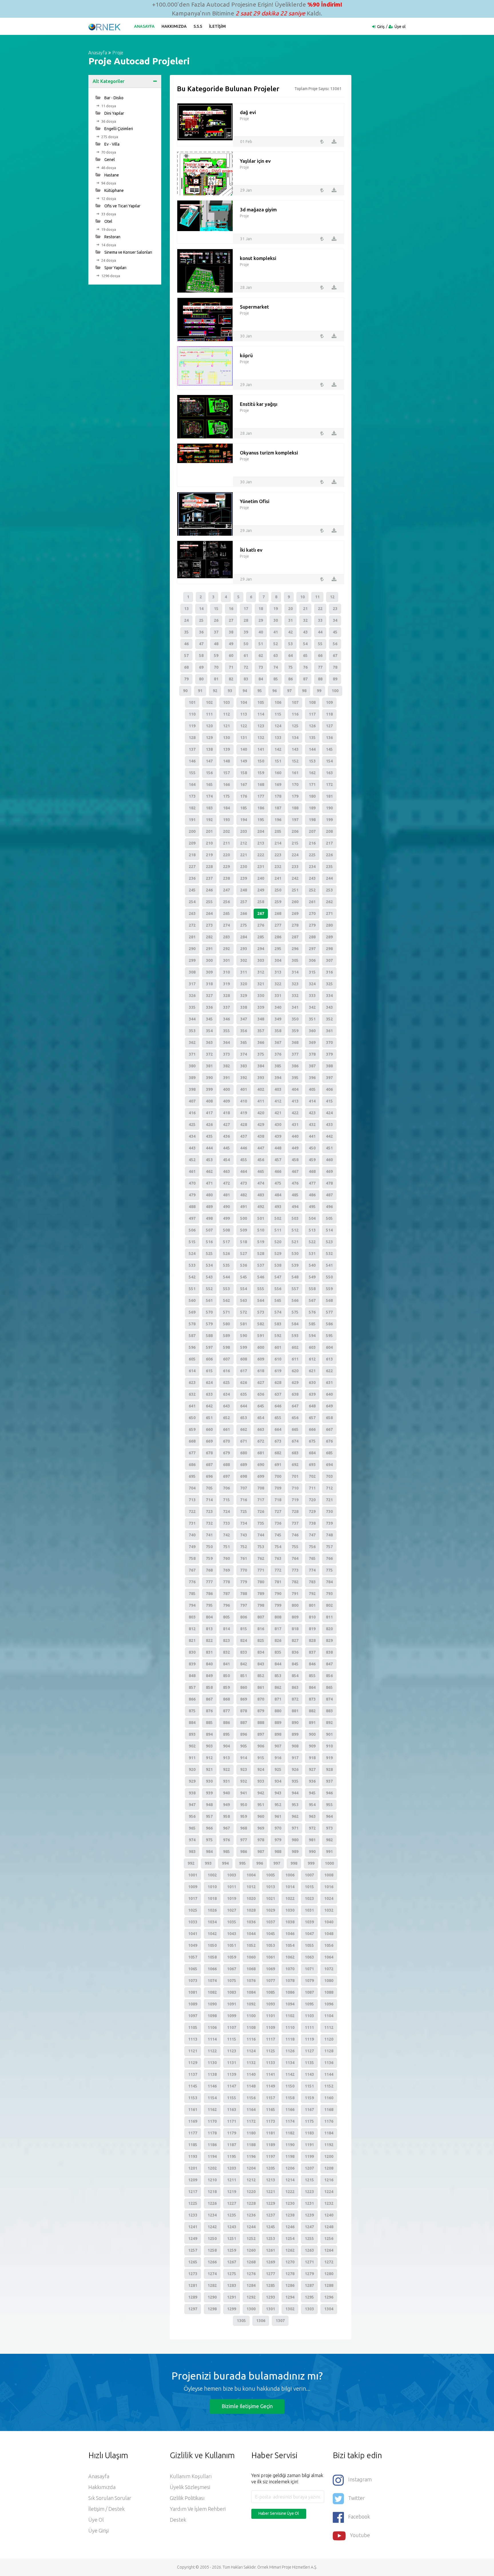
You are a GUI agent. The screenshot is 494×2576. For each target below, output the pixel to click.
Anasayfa (144, 26)
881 (295, 1711)
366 (261, 1042)
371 (192, 1054)
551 (192, 1289)
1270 (290, 2262)
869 (244, 1699)
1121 (193, 2051)
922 (226, 1769)
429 (261, 1125)
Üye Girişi (98, 2531)
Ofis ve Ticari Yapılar (122, 206)
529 (278, 1254)
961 (278, 1816)
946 (329, 1793)
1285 (270, 2285)
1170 (212, 2121)
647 (295, 1406)
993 (208, 1863)
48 (216, 644)
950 (244, 1805)
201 (209, 831)
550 (329, 1277)
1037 (270, 1922)
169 (278, 784)
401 (244, 1089)
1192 (329, 2145)
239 (244, 878)
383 (244, 1066)
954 (312, 1805)
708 (261, 1488)
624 (209, 1383)
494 (295, 1207)
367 (278, 1042)
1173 (270, 2121)
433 (329, 1125)
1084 (251, 1992)
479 (192, 1195)
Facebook (359, 2517)
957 (209, 1816)
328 (226, 996)
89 (335, 679)
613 (329, 1359)
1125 (270, 2051)
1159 (309, 2098)
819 (312, 1629)
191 (192, 820)
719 (295, 1500)
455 (244, 1160)
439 (278, 1136)
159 (261, 773)
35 (186, 632)
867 (209, 1699)
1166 (290, 2110)
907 (278, 1746)
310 (226, 972)
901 (329, 1734)
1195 (232, 2156)
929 (192, 1781)
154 (329, 761)
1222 (290, 2192)
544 (226, 1277)
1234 (212, 2215)
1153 (193, 2098)
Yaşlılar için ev (255, 161)
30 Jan (246, 336)
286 (278, 937)
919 (329, 1758)
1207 (309, 2168)
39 (246, 632)
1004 (251, 1875)
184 (226, 808)
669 (209, 1441)
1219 (232, 2192)
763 (278, 1558)
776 (192, 1582)
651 (209, 1418)
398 (192, 1089)
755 (295, 1547)
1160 (329, 2098)
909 (312, 1746)
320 (244, 984)
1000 (329, 1863)
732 (209, 1523)
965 (192, 1828)
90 (185, 691)
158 (244, 773)
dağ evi (248, 112)
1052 (251, 1945)
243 (312, 878)
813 (209, 1629)
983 (192, 1852)
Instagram (360, 2479)
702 (312, 1476)
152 (295, 761)
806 (244, 1617)
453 (209, 1160)
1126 (290, 2051)
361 (329, 1031)
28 (246, 620)
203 (244, 831)
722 (192, 1512)
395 (295, 1078)
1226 (212, 2203)
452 (192, 1160)
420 (261, 1113)
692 (295, 1465)
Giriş (381, 27)
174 (209, 796)
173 (192, 796)
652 (226, 1418)
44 (320, 632)
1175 (309, 2121)
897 (261, 1734)
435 (209, 1136)
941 (244, 1793)
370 (329, 1042)
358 (278, 1031)
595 (329, 1336)
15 (216, 609)
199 (329, 820)
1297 (193, 2309)
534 (209, 1265)
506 (192, 1230)
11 (317, 597)
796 (226, 1605)
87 (305, 679)
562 (226, 1300)
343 (329, 1007)
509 (244, 1230)
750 (209, 1547)
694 (329, 1465)
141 (261, 749)
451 (329, 1148)
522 (312, 1242)
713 (192, 1500)
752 (244, 1547)
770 (244, 1570)
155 (192, 773)
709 (278, 1488)
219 (209, 855)
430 (278, 1125)
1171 (232, 2121)
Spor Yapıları (115, 268)
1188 (251, 2145)
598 (226, 1347)
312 (261, 972)
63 (276, 656)
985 (226, 1852)
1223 (309, 2192)
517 (226, 1242)
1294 (290, 2297)
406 (329, 1089)
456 (261, 1160)
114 (261, 714)
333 (312, 996)
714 (209, 1500)
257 (244, 902)
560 (192, 1300)
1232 (329, 2203)
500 (244, 1218)
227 (192, 867)
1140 (251, 2074)
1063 (309, 1957)
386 (295, 1066)
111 (209, 714)
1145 (193, 2086)
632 (192, 1394)
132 (261, 738)
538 (278, 1265)
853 (278, 1676)
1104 (329, 2016)
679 (226, 1453)
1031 (309, 1910)
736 (278, 1523)
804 (209, 1617)
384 (261, 1066)
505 (329, 1218)
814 (226, 1629)
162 (312, 773)
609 (261, 1359)
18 (261, 609)
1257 (193, 2250)
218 (192, 855)
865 (329, 1687)
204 (261, 831)
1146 (212, 2086)
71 (231, 667)
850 (226, 1676)
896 (244, 1734)
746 (295, 1535)
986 (244, 1852)
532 (329, 1254)
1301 (270, 2309)
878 (244, 1711)
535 (226, 1265)
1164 (251, 2110)
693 (312, 1465)
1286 (290, 2285)
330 (261, 996)
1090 (212, 2004)
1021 (270, 1898)
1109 (270, 2027)
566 (295, 1300)
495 (312, 1207)
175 (226, 796)
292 (226, 949)
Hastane (111, 175)
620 (295, 1371)
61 (246, 656)
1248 (329, 2227)
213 (261, 843)
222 (261, 855)
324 (312, 984)
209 (192, 843)
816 (261, 1629)
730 (329, 1512)
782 (295, 1582)
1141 (270, 2074)
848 (192, 1676)
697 (226, 1476)
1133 (270, 2063)
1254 (290, 2239)
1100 (251, 2016)
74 (276, 667)
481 (226, 1195)
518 (244, 1242)
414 (312, 1101)
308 (192, 972)
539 (295, 1265)
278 (295, 925)
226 (329, 855)
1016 (329, 1887)
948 (209, 1805)
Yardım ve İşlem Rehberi (198, 2509)
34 (335, 620)
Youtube (360, 2535)
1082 (212, 1992)
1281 (193, 2285)
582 (261, 1324)
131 (244, 738)
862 (278, 1687)
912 (209, 1758)
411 (261, 1101)
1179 (232, 2133)
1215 (309, 2180)
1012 (251, 1887)
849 (209, 1676)
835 (278, 1652)
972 (312, 1828)
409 (226, 1101)
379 (329, 1054)
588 (209, 1336)
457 (278, 1160)
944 (295, 1793)
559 (329, 1289)
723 (209, 1512)
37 (216, 632)
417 (209, 1113)
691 (278, 1465)
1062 (290, 1957)
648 (312, 1406)
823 (226, 1640)
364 (226, 1042)
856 (329, 1676)
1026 (212, 1910)
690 (261, 1465)
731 (192, 1523)
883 (329, 1711)
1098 (212, 2016)
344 (192, 1019)
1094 (290, 2004)
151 (278, 761)
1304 (329, 2309)
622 (329, 1371)
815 (244, 1629)
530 (295, 1254)
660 (209, 1429)
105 (261, 702)
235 (329, 867)
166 (226, 784)
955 (329, 1805)
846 (312, 1664)
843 (261, 1664)
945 (312, 1793)
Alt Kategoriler (108, 81)
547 (278, 1277)
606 (209, 1359)
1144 (329, 2074)
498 (209, 1218)
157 (226, 773)
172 (329, 784)
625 (226, 1383)
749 (192, 1547)
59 (216, 656)
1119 (309, 2039)
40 (261, 632)
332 (295, 996)
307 (329, 960)
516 (209, 1242)
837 (312, 1652)
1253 (270, 2239)
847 (329, 1664)
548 (295, 1277)
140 (244, 749)
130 (226, 738)
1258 (212, 2250)
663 (261, 1429)
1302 (290, 2309)
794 (192, 1605)
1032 (329, 1910)
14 (201, 609)
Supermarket (254, 307)
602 (295, 1347)
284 (244, 937)
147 (209, 761)
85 (276, 679)
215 (295, 843)
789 (261, 1594)
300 (209, 960)
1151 (309, 2086)
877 (226, 1711)
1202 (212, 2168)
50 (246, 644)
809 (295, 1617)
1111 (309, 2027)
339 (261, 1007)
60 (231, 656)
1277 (270, 2274)
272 (192, 925)
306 (312, 960)
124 (278, 726)
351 (312, 1019)
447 (261, 1148)
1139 (232, 2074)
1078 (290, 1981)
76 (305, 667)
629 (295, 1383)
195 (261, 820)
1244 (251, 2227)
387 (312, 1066)
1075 (232, 1981)
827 (295, 1640)
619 (278, 1371)
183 (209, 808)
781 (278, 1582)
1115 (232, 2039)
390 (209, 1078)
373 (226, 1054)
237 (209, 878)
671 (244, 1441)
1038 (290, 1922)
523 (329, 1242)
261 (312, 902)
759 (209, 1558)
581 (244, 1324)
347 (244, 1019)
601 (278, 1347)
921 (209, 1769)
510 (261, 1230)
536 (244, 1265)
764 (295, 1558)
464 (244, 1171)
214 (278, 843)
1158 (290, 2098)
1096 (329, 2004)
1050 (212, 1945)
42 (290, 632)
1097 (193, 2016)
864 (312, 1687)
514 (329, 1230)
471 (209, 1183)
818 (295, 1629)
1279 (309, 2274)
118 (329, 714)
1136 (329, 2063)
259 (278, 902)
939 (209, 1793)
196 (278, 820)
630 (312, 1383)
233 (295, 867)
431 (295, 1125)
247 (226, 890)
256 (226, 902)
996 (260, 1863)
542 (192, 1277)
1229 (270, 2203)
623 (192, 1383)
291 (209, 949)
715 (226, 1500)
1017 (193, 1898)
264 (209, 913)
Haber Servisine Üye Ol (279, 2513)
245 (192, 890)
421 (278, 1113)
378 (312, 1054)
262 (329, 902)
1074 (212, 1981)
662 (244, 1429)
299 (192, 960)
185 (244, 808)
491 (244, 1207)
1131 (232, 2063)
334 (329, 996)
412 (278, 1101)
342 (312, 1007)
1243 (232, 2227)
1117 (270, 2039)
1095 (309, 2004)
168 (261, 784)
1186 (212, 2145)
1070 (290, 1969)
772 (278, 1570)
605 (192, 1359)
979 (278, 1840)
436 (226, 1136)
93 (230, 691)
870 (261, 1699)
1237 (270, 2215)
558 (312, 1289)
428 (244, 1125)
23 (335, 609)
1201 (193, 2168)
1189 (270, 2145)
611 (295, 1359)
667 (329, 1429)
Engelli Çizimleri (118, 129)
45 (335, 632)
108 (312, 702)
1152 (329, 2086)
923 (244, 1769)
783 (312, 1582)
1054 (290, 1945)
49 (231, 644)
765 (312, 1558)
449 (295, 1148)
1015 (309, 1887)
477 (312, 1183)
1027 (232, 1910)
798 (261, 1605)
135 (312, 738)
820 (329, 1629)
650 (192, 1418)
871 (278, 1699)
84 (261, 679)
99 (319, 691)
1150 (290, 2086)
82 (231, 679)
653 (244, 1418)
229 (226, 867)
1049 (193, 1945)
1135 (309, 2063)
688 (226, 1465)
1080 (329, 1981)
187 (278, 808)
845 (295, 1664)
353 (192, 1031)
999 (311, 1863)
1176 (329, 2121)
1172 (251, 2121)
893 (192, 1734)
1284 (251, 2285)
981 (312, 1840)
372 (209, 1054)
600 (261, 1347)
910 (329, 1746)
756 (312, 1547)
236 (192, 878)
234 (312, 867)
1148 (251, 2086)
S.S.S (198, 26)
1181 (270, 2133)
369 (312, 1042)
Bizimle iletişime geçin (247, 2406)
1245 (270, 2227)
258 (261, 902)
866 (192, 1699)
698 (244, 1476)
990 (312, 1852)
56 (335, 644)
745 (278, 1535)
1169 (193, 2121)
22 (320, 609)
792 (312, 1594)
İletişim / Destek (106, 2509)
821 (192, 1640)
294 (261, 949)
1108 (251, 2027)
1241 (193, 2227)
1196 (251, 2156)
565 (278, 1300)
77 (320, 667)
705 (209, 1488)
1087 (309, 1992)
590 (244, 1336)
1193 (193, 2156)
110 (192, 714)
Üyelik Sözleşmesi (190, 2487)
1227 (232, 2203)
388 (329, 1066)
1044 (251, 1934)
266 (244, 913)
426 (209, 1125)
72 (246, 667)
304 (278, 960)
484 (278, 1195)
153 (312, 761)
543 (209, 1277)
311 (244, 972)
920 (192, 1769)
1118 (290, 2039)
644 (244, 1406)
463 (226, 1171)
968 (244, 1828)
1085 (270, 1992)
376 (278, 1054)
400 (226, 1089)
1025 (193, 1910)
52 (276, 644)
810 (312, 1617)
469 (329, 1171)
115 (278, 714)
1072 (329, 1969)
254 (192, 902)
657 (312, 1418)
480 (209, 1195)
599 (244, 1347)
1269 (270, 2262)
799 (278, 1605)
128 (192, 738)
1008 (329, 1875)
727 (278, 1512)
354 (209, 1031)
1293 (270, 2297)
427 (226, 1125)
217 (329, 843)
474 (261, 1183)
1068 (251, 1969)
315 (312, 972)
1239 (309, 2215)
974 (192, 1840)
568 (329, 1300)
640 (329, 1394)
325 (329, 984)
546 (261, 1277)
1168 (329, 2110)
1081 (193, 1992)
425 (192, 1125)
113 (244, 714)
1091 (232, 2004)
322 (278, 984)
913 (226, 1758)
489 (209, 1207)
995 (242, 1863)
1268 (251, 2262)
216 (312, 843)
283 (226, 937)
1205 (270, 2168)
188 (295, 808)
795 (209, 1605)
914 (244, 1758)
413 (295, 1101)
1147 (232, 2086)
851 (244, 1676)
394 (278, 1078)
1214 (290, 2180)
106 (278, 702)
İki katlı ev (251, 550)
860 (244, 1687)
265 (226, 913)
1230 (290, 2203)
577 (329, 1312)
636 (261, 1394)
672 (261, 1441)
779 (244, 1582)
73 (261, 667)
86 (290, 679)
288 (312, 937)
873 (312, 1699)
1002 (212, 1875)
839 (192, 1664)
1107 (232, 2027)
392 (244, 1078)
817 (278, 1629)
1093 (270, 2004)
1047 (309, 1934)
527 (244, 1254)
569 (192, 1312)
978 (261, 1840)
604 (329, 1347)
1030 (290, 1910)
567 (312, 1300)
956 (192, 1816)
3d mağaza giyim (258, 209)
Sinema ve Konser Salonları (128, 252)
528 (261, 1254)
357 (261, 1031)
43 (305, 632)
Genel (109, 160)
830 (192, 1652)
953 (295, 1805)
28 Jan (246, 287)
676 (329, 1441)
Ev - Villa (111, 144)
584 (295, 1324)
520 (278, 1242)
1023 (309, 1898)
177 (261, 796)
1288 (329, 2285)
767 (192, 1570)
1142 (290, 2074)
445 (226, 1148)
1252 (251, 2239)
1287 (309, 2285)
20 (290, 609)
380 (192, 1066)
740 (192, 1535)
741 (209, 1535)
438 (261, 1136)
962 (295, 1816)
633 (209, 1394)
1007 (309, 1875)
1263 (309, 2250)
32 (305, 620)
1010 (212, 1887)
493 (278, 1207)
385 (278, 1066)
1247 (309, 2227)
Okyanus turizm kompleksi (269, 453)
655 (278, 1418)
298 (329, 949)
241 (278, 878)
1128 (329, 2051)
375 (261, 1054)
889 (278, 1723)
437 (244, 1136)
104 (244, 702)
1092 (251, 2004)
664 (278, 1429)
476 (295, 1183)
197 (295, 820)
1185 (193, 2145)
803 (192, 1617)
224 (295, 855)
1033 (193, 1922)
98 (304, 691)
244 (329, 878)
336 (209, 1007)
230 (244, 867)
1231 (309, 2203)
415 (329, 1101)
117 (312, 714)
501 (261, 1218)
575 (295, 1312)
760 (226, 1558)
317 (192, 984)
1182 (290, 2133)
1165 (270, 2110)
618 (261, 1371)
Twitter (356, 2498)
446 (244, 1148)
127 (329, 726)
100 (335, 691)
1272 (329, 2262)
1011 (232, 1887)
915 (261, 1758)
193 (226, 820)
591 (261, 1336)
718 (278, 1500)
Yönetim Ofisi (255, 501)
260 (295, 902)
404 (295, 1089)
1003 (232, 1875)
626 (244, 1383)
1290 (212, 2297)
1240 (329, 2215)
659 (192, 1429)
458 (295, 1160)
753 (261, 1547)
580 (226, 1324)
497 (192, 1218)
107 (295, 702)
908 (295, 1746)
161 (295, 773)
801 (312, 1605)
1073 (193, 1981)
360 (312, 1031)
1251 (232, 2239)
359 (295, 1031)
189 (312, 808)
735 (261, 1523)
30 (276, 620)
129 (209, 738)
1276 (251, 2274)
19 (276, 609)
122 (244, 726)
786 (209, 1594)
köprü (246, 355)
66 (320, 656)
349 (278, 1019)
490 (226, 1207)
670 (226, 1441)
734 (244, 1523)
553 (226, 1289)
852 (261, 1676)
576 (312, 1312)
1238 (290, 2215)
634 (226, 1394)
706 (226, 1488)
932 (244, 1781)
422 (295, 1113)
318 (209, 984)
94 (245, 691)
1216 (329, 2180)
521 (295, 1242)
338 (244, 1007)
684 (312, 1453)
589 (226, 1336)
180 (312, 796)
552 (209, 1289)
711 (312, 1488)
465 (261, 1171)
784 (329, 1582)
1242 (212, 2227)
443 (192, 1148)
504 (312, 1218)
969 (261, 1828)
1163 (232, 2110)
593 (295, 1336)
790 (278, 1594)
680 (244, 1453)
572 (244, 1312)
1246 (290, 2227)
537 (261, 1265)
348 (261, 1019)
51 (261, 644)
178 (278, 796)
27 (231, 620)
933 (261, 1781)
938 (192, 1793)
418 (226, 1113)
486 (312, 1195)
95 (260, 691)
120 (209, 726)
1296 (329, 2297)
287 (295, 937)
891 (312, 1723)
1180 (251, 2133)
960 (261, 1816)
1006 (290, 1875)
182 (192, 808)
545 (244, 1277)
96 (274, 691)
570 (209, 1312)
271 (329, 913)
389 (192, 1078)
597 (209, 1347)
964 (329, 1816)
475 (278, 1183)
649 (329, 1406)
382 (226, 1066)
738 (312, 1523)
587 (192, 1336)
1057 (193, 1957)
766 (329, 1558)
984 (209, 1852)
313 (278, 972)
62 (261, 656)
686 (192, 1465)
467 (295, 1171)
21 (305, 609)
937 (329, 1781)
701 (295, 1476)
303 (261, 960)
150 (261, 761)
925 (278, 1769)
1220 (251, 2192)
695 (192, 1476)
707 (244, 1488)
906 (261, 1746)
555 (261, 1289)
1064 (329, 1957)
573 (261, 1312)
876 (209, 1711)
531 (312, 1254)
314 (295, 972)
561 (209, 1300)
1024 (329, 1898)
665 (295, 1429)
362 (192, 1042)
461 (192, 1171)
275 (244, 925)
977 (244, 1840)
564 (261, 1300)
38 (231, 632)
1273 (193, 2274)
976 (226, 1840)
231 (261, 867)
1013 (270, 1887)
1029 (270, 1910)
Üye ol (400, 27)
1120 (329, 2039)
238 (226, 878)
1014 (290, 1887)
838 (329, 1652)
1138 (212, 2074)
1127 (309, 2051)
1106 (212, 2027)
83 (246, 679)
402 (261, 1089)
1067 (232, 1969)
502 (278, 1218)
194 (244, 820)
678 (209, 1453)
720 (312, 1500)
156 (209, 773)
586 (329, 1324)
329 (244, 996)
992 (191, 1863)
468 (312, 1171)
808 (278, 1617)
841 (226, 1664)
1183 (309, 2133)
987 (261, 1852)
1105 (193, 2027)
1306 (261, 2321)
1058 (212, 1957)
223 (278, 855)
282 (209, 937)
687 (209, 1465)
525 (209, 1254)
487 (329, 1195)
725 (244, 1512)
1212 (251, 2180)
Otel (108, 221)
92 (215, 691)
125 (295, 726)
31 (290, 620)
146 (192, 761)
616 (226, 1371)
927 (312, 1769)
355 (226, 1031)
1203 (232, 2168)
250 (278, 890)
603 (312, 1347)
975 (209, 1840)
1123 (232, 2051)
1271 (309, 2262)
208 (329, 831)
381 (209, 1066)
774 (312, 1570)
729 (312, 1512)
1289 (193, 2297)
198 (312, 820)
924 (261, 1769)
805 (226, 1617)
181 (329, 796)
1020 (251, 1898)
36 (201, 632)
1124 (251, 2051)
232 (278, 867)
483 (261, 1195)
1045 (270, 1934)
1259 (232, 2250)
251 (295, 890)
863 (295, 1687)
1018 (212, 1898)
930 (209, 1781)
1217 (193, 2192)
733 (226, 1523)
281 (192, 937)
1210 (212, 2180)
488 (192, 1207)
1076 (251, 1981)
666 (312, 1429)
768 (209, 1570)
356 (244, 1031)
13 (186, 609)
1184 (329, 2133)
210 (209, 843)
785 (192, 1594)
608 (244, 1359)
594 (312, 1336)
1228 (251, 2203)
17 (246, 609)
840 (209, 1664)
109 (329, 702)
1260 (251, 2250)
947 (192, 1805)
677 (192, 1453)
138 (209, 749)
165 (209, 784)
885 (209, 1723)
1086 (290, 1992)
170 (295, 784)
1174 (290, 2121)
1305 (241, 2321)
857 (192, 1687)
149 (244, 761)
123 (261, 726)
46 (186, 644)
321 (261, 984)
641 (192, 1406)
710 (295, 1488)
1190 (290, 2145)
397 (329, 1078)
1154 (212, 2098)
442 (329, 1136)
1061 (270, 1957)
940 (226, 1793)
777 (209, 1582)
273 (209, 925)
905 (244, 1746)
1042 (212, 1934)
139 (226, 749)
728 (295, 1512)
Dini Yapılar (114, 113)
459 (312, 1160)
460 (329, 1160)
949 (226, 1805)
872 (295, 1699)
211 (226, 843)
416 (192, 1113)
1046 (290, 1934)
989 (295, 1852)
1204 (251, 2168)
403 (278, 1089)
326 (192, 996)
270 (312, 913)
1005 (270, 1875)
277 (278, 925)
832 (226, 1652)
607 (226, 1359)
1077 (270, 1981)
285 (261, 937)
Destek (178, 2520)
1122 (212, 2051)
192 (209, 820)
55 (320, 644)
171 (312, 784)
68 (186, 667)
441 (312, 1136)
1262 (290, 2250)
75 (290, 667)
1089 (193, 2004)
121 (226, 726)
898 (278, 1734)
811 (329, 1617)
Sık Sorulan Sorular (110, 2498)
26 (216, 620)
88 (320, 679)
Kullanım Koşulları (191, 2476)
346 (226, 1019)
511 (278, 1230)
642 (209, 1406)
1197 (270, 2156)
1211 (232, 2180)
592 (278, 1336)
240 (261, 878)
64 (290, 656)
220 (226, 855)
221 (244, 855)
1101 (270, 2016)
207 (312, 831)
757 (329, 1547)
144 (312, 749)
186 (261, 808)
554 (244, 1289)
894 (209, 1734)
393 (261, 1078)
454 (226, 1160)
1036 (251, 1922)
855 (312, 1676)
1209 (193, 2180)
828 (312, 1640)
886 (226, 1723)
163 (329, 773)
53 (290, 644)
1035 (232, 1922)
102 (209, 702)
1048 (329, 1934)
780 (261, 1582)
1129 (193, 2063)
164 (192, 784)
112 (226, 714)
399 (209, 1089)
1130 (212, 2063)
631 (329, 1383)
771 (261, 1570)
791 (295, 1594)
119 (192, 726)
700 (278, 1476)
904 (226, 1746)
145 (329, 749)
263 (192, 913)
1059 (232, 1957)
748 (329, 1535)
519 (261, 1242)
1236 (251, 2215)
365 (244, 1042)
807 (261, 1617)
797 (244, 1605)
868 (226, 1699)
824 (244, 1640)
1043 (232, 1934)
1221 (270, 2192)
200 (192, 831)
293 (244, 949)
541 (329, 1265)
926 (295, 1769)
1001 (193, 1875)
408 (209, 1101)
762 (261, 1558)
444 (209, 1148)
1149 (270, 2086)
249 (261, 890)
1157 (270, 2098)
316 (329, 972)
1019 (232, 1898)
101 (192, 702)
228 (209, 867)
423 (312, 1113)
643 (226, 1406)
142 (278, 749)
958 (226, 1816)
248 (244, 890)
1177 (193, 2133)
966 (209, 1828)
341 (295, 1007)
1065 (193, 1969)
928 (329, 1769)
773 (295, 1570)
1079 (309, 1981)
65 (305, 656)
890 (295, 1723)
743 (244, 1535)
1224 (329, 2192)
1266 (212, 2262)
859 (226, 1687)
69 (201, 667)
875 (192, 1711)
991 (329, 1852)
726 (261, 1512)
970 (278, 1828)
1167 (309, 2110)
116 (295, 714)
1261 (270, 2250)
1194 (212, 2156)
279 (312, 925)
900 (312, 1734)
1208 (329, 2168)
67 (335, 656)
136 (329, 738)
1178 (212, 2133)
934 (278, 1781)
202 (226, 831)
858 (209, 1687)
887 (244, 1723)
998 (294, 1863)
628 (278, 1383)
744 (261, 1535)
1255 (309, 2239)
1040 (329, 1922)
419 (244, 1113)
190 (329, 808)
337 (226, 1007)
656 (295, 1418)
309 (209, 972)
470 (192, 1183)
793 (329, 1594)
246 (209, 890)
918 (312, 1758)
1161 (193, 2110)
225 (312, 855)
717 (261, 1500)
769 (226, 1570)
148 (226, 761)
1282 (212, 2285)
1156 (251, 2098)
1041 (193, 1934)
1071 (309, 1969)
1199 (309, 2156)
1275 (232, 2274)
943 (278, 1793)
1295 (309, 2297)
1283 (232, 2285)
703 (329, 1476)
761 (244, 1558)
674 (295, 1441)
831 (209, 1652)
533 (192, 1265)
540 (312, 1265)
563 (244, 1300)
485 (295, 1195)
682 (278, 1453)
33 (320, 620)
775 (329, 1570)
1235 (232, 2215)
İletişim (217, 26)
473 (244, 1183)
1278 (290, 2274)
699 (261, 1476)
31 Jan (246, 239)
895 (226, 1734)
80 (201, 679)
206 (295, 831)
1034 (212, 1922)
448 (278, 1148)
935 (295, 1781)
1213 (270, 2180)
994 (225, 1863)
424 (329, 1113)
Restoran (112, 237)
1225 (193, 2203)
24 (186, 620)
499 (226, 1218)
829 (329, 1640)
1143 (309, 2074)
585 (312, 1324)
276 (261, 925)
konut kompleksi (258, 258)
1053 (270, 1945)
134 (295, 738)
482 (244, 1195)
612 (312, 1359)
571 (226, 1312)
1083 (232, 1992)
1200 (329, 2156)
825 (261, 1640)
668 (192, 1441)
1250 (212, 2239)
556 (278, 1289)
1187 (232, 2145)
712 (329, 1488)
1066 (212, 1969)
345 (209, 1019)
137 (192, 749)
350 (295, 1019)
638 (295, 1394)
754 (278, 1547)
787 (226, 1594)
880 (278, 1711)
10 (302, 597)
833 (244, 1652)
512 (295, 1230)
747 (312, 1535)
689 (244, 1465)
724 (226, 1512)
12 (332, 597)
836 (295, 1652)
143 (295, 749)
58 (201, 656)
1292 (251, 2297)
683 (295, 1453)
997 (277, 1863)
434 (192, 1136)
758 (192, 1558)
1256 (329, 2239)
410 (244, 1101)
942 (261, 1793)
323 (295, 984)
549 (312, 1277)
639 (312, 1394)
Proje (118, 53)
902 (192, 1746)
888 (261, 1723)
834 (261, 1652)
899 (295, 1734)
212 (244, 843)
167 (244, 784)
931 (226, 1781)
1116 (251, 2039)
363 (209, 1042)
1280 (329, 2274)
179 (295, 796)
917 (295, 1758)
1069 (270, 1969)
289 (329, 937)
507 (209, 1230)
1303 (309, 2309)
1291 (232, 2297)
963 (312, 1816)
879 (261, 1711)
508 (226, 1230)
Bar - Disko (113, 98)
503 (295, 1218)
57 (186, 656)
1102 (290, 2016)
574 (278, 1312)
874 (329, 1699)
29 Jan (246, 190)
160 (278, 773)
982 (329, 1840)
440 (295, 1136)
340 (278, 1007)
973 (329, 1828)
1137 (193, 2074)
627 (261, 1383)
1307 (280, 2321)
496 (329, 1207)
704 (192, 1488)
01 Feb (246, 142)
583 (278, 1324)
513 (312, 1230)
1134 (290, 2063)
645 (261, 1406)
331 (278, 996)
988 (278, 1852)
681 (261, 1453)
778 (226, 1582)
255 (209, 902)
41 (276, 632)
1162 (212, 2110)
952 (278, 1805)
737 (295, 1523)
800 (295, 1605)
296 (295, 949)
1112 (329, 2027)
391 (226, 1078)
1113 (193, 2039)
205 (278, 831)
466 (278, 1171)
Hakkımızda (174, 26)
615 (209, 1371)
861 (261, 1687)
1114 (212, 2039)
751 (226, 1547)
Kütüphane (114, 190)
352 (329, 1019)
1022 (290, 1898)
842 (244, 1664)
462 (209, 1171)
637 (278, 1394)
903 (209, 1746)
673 (278, 1441)
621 (312, 1371)
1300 (251, 2309)
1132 (251, 2063)
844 (278, 1664)
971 (295, 1828)
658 (329, 1418)
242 (295, 878)
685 (329, 1453)
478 (329, 1183)
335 (192, 1007)
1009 (193, 1887)
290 (192, 949)
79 (186, 679)
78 (335, 667)
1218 (212, 2192)
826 (278, 1640)
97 (289, 691)
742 (226, 1535)
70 (216, 667)
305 (295, 960)
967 (226, 1828)
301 (226, 960)
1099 (232, 2016)
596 (192, 1347)
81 (216, 679)
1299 (232, 2309)
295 (278, 949)
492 (261, 1207)
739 (329, 1523)
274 (226, 925)
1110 (290, 2027)
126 (312, 726)
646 (278, 1406)
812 (192, 1629)
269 (295, 913)
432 (312, 1125)
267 (261, 913)
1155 (232, 2098)
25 (201, 620)
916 (278, 1758)
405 (312, 1089)
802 (329, 1605)
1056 (329, 1945)
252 (312, 890)
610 (278, 1359)
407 (192, 1101)
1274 (212, 2274)
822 (209, 1640)
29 (261, 620)
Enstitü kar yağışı (259, 404)
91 (200, 691)
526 (226, 1254)
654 (261, 1418)
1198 (290, 2156)
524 (192, 1254)
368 (295, 1042)
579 (209, 1324)
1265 (193, 2262)
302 (244, 960)
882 (312, 1711)
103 (226, 702)
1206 (290, 2168)
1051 (232, 1945)
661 (226, 1429)
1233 (193, 2215)
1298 (212, 2309)
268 (278, 913)
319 (226, 984)
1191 (309, 2145)
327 (209, 996)
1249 (193, 2239)
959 (244, 1816)
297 (312, 949)
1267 (232, 2262)
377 (295, 1054)
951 (261, 1805)
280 (329, 925)
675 (312, 1441)
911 (192, 1758)
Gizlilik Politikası (187, 2498)
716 (244, 1500)
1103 (309, 2016)
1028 (251, 1910)
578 (192, 1324)
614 (192, 1371)
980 (295, 1840)
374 (244, 1054)
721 (329, 1500)
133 (278, 738)
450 (312, 1148)
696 (209, 1476)
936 (312, 1781)
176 (244, 796)
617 (244, 1371)
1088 (329, 1992)
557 (295, 1289)
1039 (309, 1922)
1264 (329, 2250)
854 (295, 1676)
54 (305, 644)
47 (201, 644)
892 (329, 1723)
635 (244, 1394)
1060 (251, 1957)
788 (244, 1594)
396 (312, 1078)
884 (192, 1723)
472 (226, 1183)
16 (231, 609)
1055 (309, 1945)
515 (192, 1242)
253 (329, 890)
